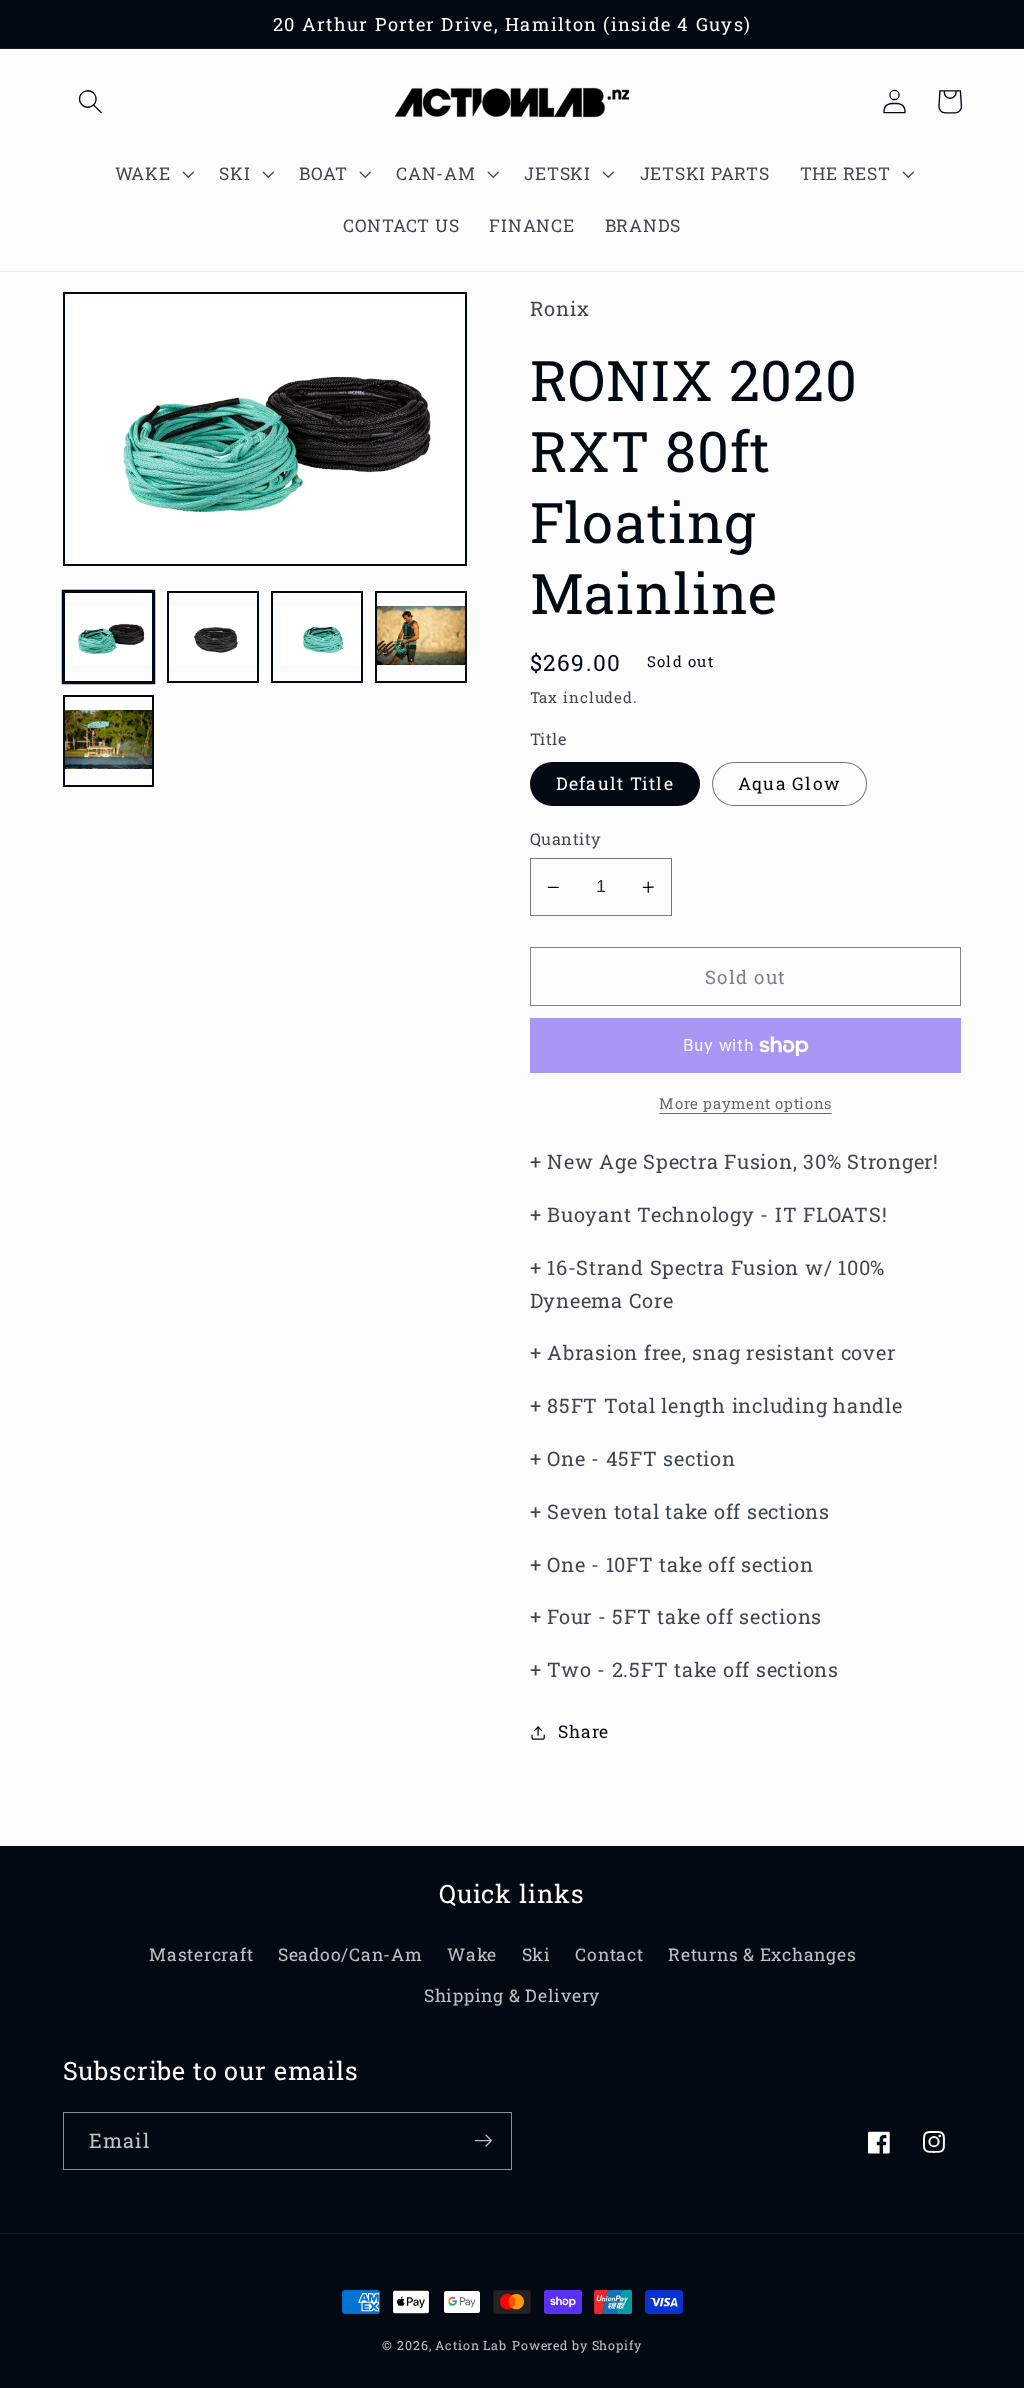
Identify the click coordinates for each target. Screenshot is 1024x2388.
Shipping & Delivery (512, 1995)
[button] (90, 101)
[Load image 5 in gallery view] (109, 741)
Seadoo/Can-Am (350, 1954)
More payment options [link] (745, 1103)
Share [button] (583, 1731)
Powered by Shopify (577, 2345)
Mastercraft (201, 1954)
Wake (472, 1954)
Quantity (565, 838)
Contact (609, 1954)
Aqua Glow (789, 783)
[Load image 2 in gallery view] (213, 637)
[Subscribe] (483, 2141)
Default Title (615, 783)
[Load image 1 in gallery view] (109, 637)
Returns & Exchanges (762, 1954)
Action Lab (471, 2345)
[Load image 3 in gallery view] (317, 637)
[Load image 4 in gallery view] (421, 637)
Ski (536, 1954)
